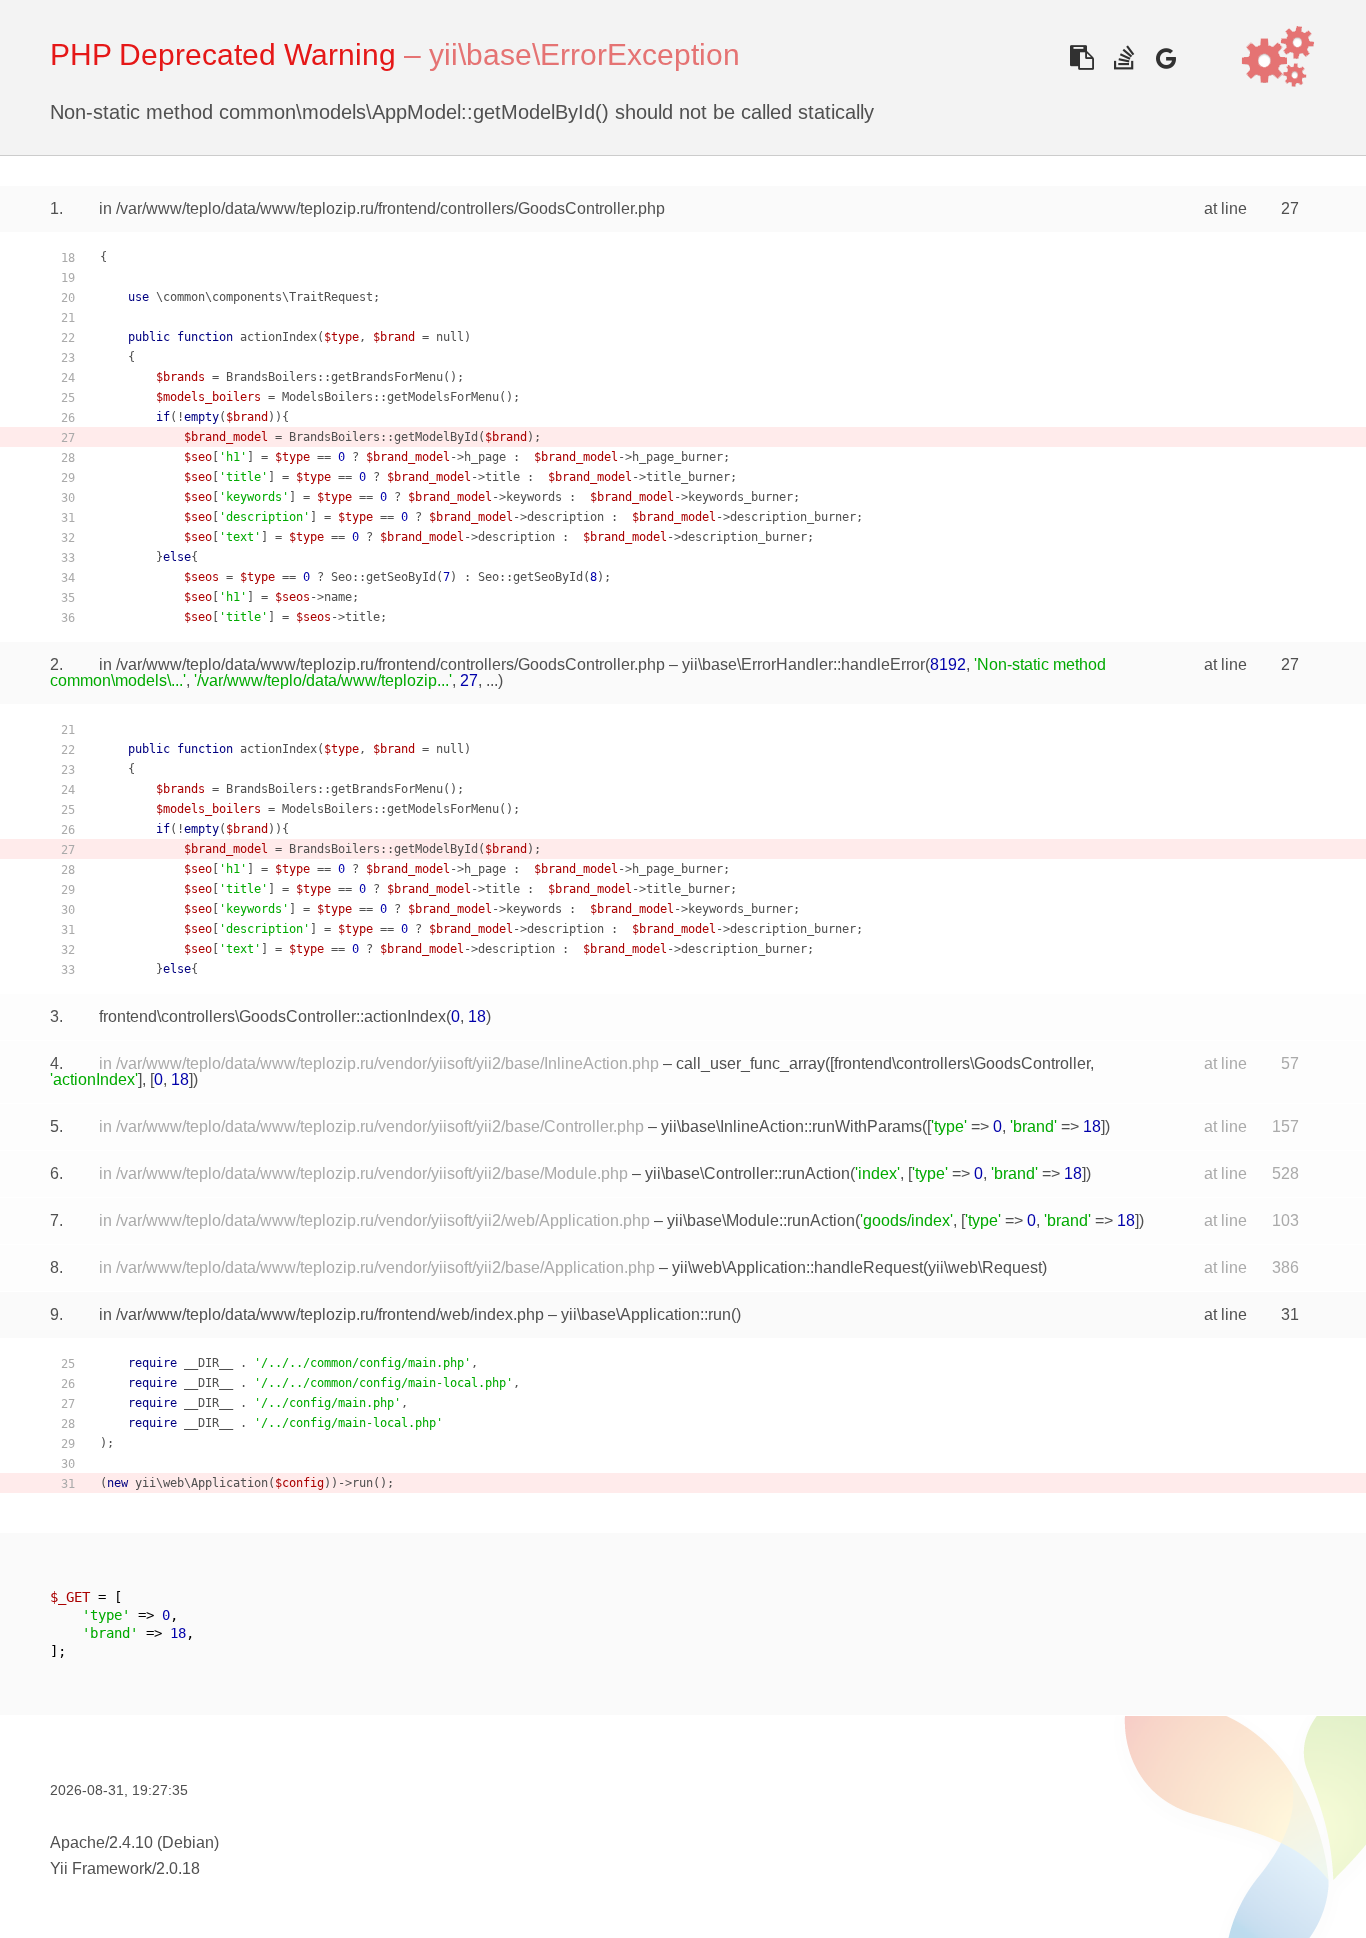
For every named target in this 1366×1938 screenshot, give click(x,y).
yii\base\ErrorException (584, 54)
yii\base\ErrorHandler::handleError (803, 664)
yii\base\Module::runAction (761, 1220)
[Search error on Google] (1165, 57)
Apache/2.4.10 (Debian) (134, 1842)
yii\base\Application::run (646, 1314)
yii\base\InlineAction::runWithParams (791, 1126)
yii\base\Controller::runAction (747, 1173)
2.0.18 (178, 1868)
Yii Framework (101, 1868)
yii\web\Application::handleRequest (797, 1267)
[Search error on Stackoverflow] (1123, 57)
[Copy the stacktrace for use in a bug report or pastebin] (1081, 57)
